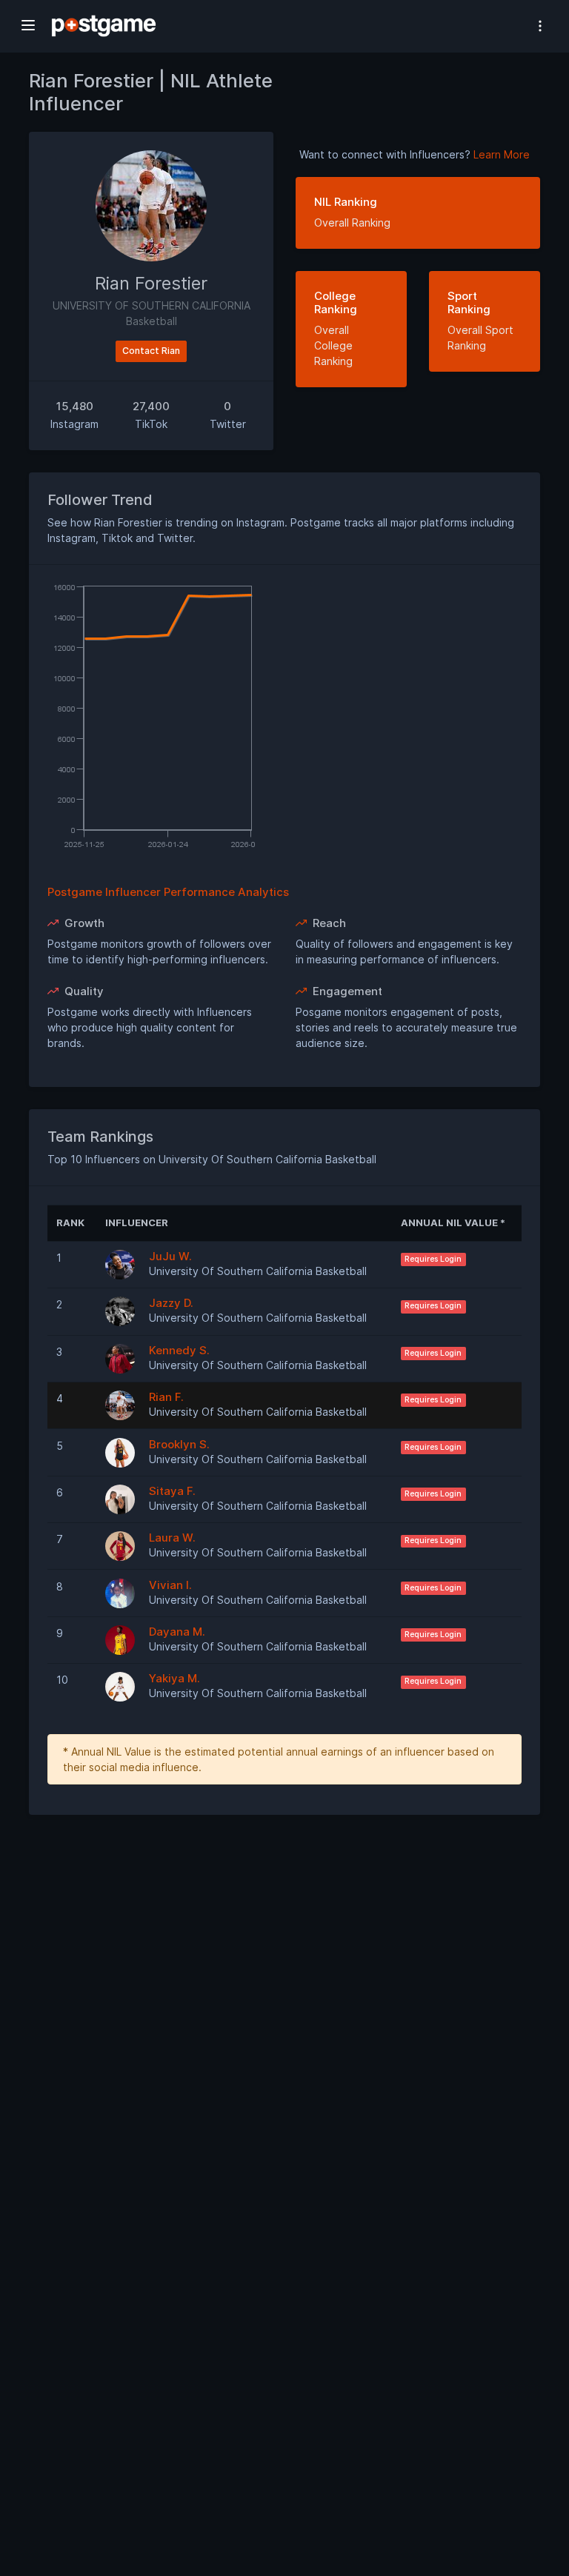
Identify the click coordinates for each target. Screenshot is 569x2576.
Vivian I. (170, 1585)
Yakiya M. (174, 1678)
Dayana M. (177, 1632)
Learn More (502, 154)
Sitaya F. (172, 1491)
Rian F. (166, 1397)
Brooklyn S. (179, 1444)
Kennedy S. (179, 1350)
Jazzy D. (171, 1303)
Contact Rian (151, 351)
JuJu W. (170, 1256)
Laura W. (172, 1538)
